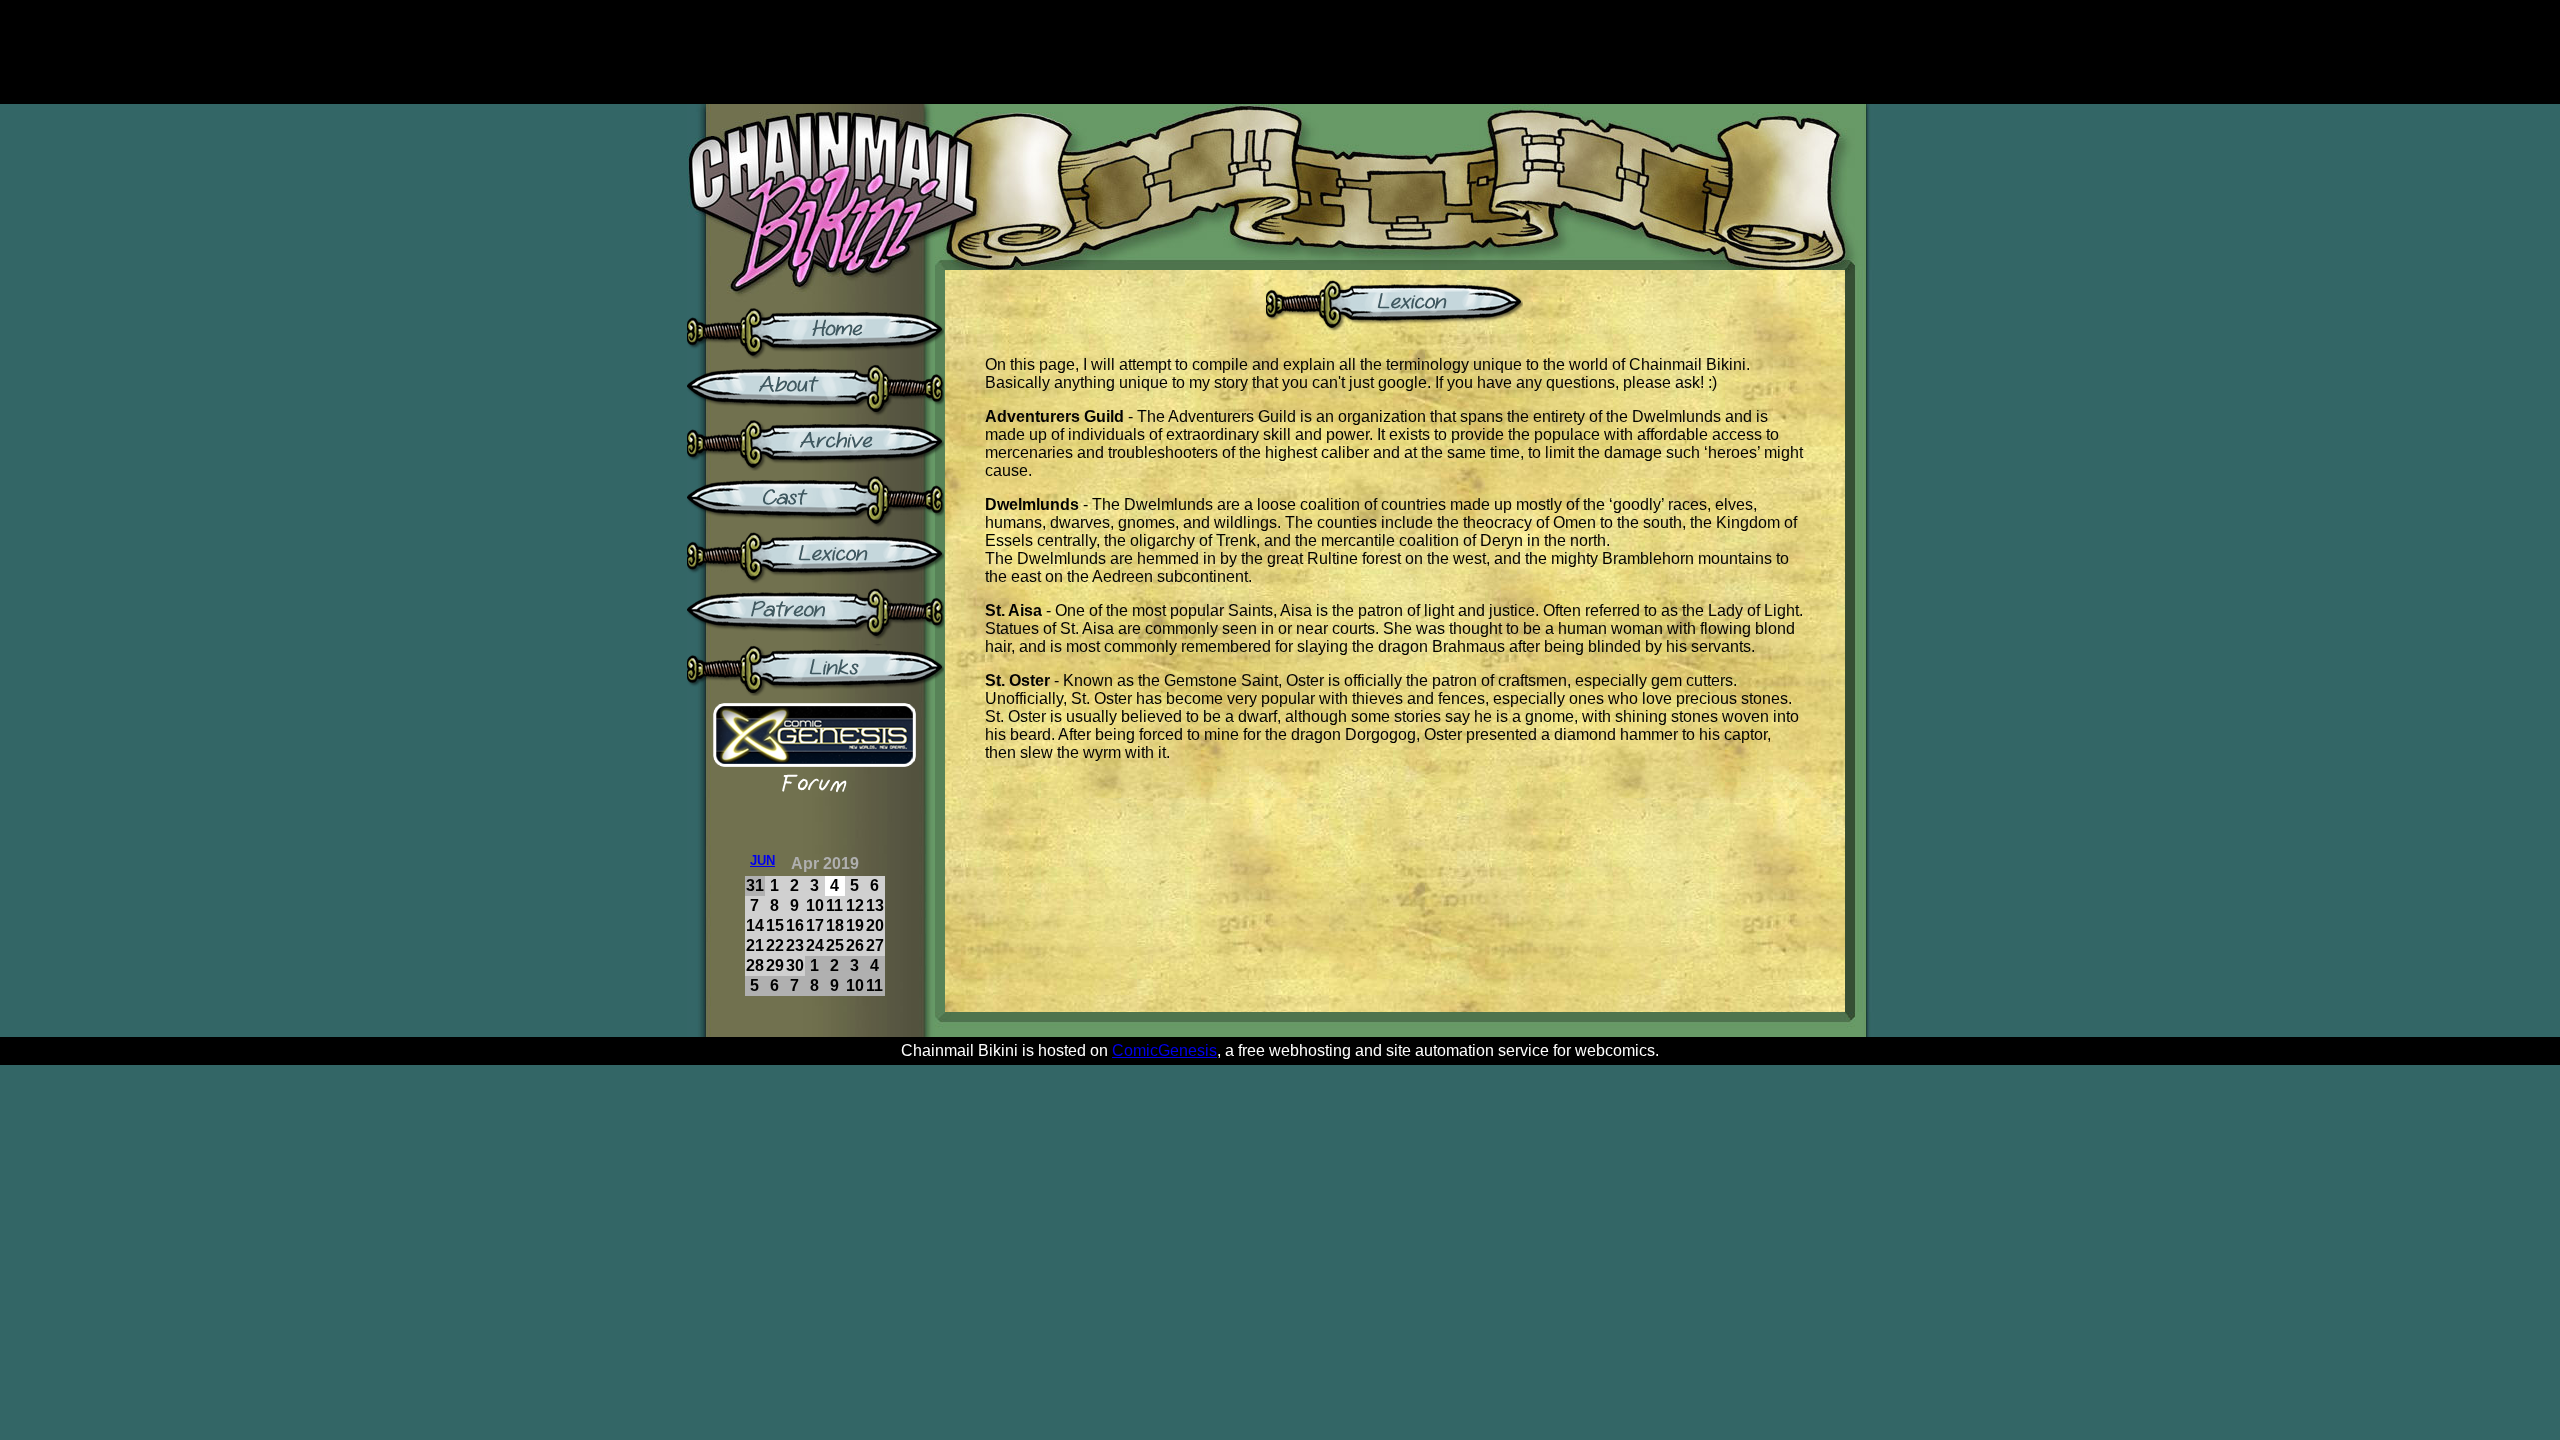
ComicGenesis (1164, 1050)
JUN (762, 860)
